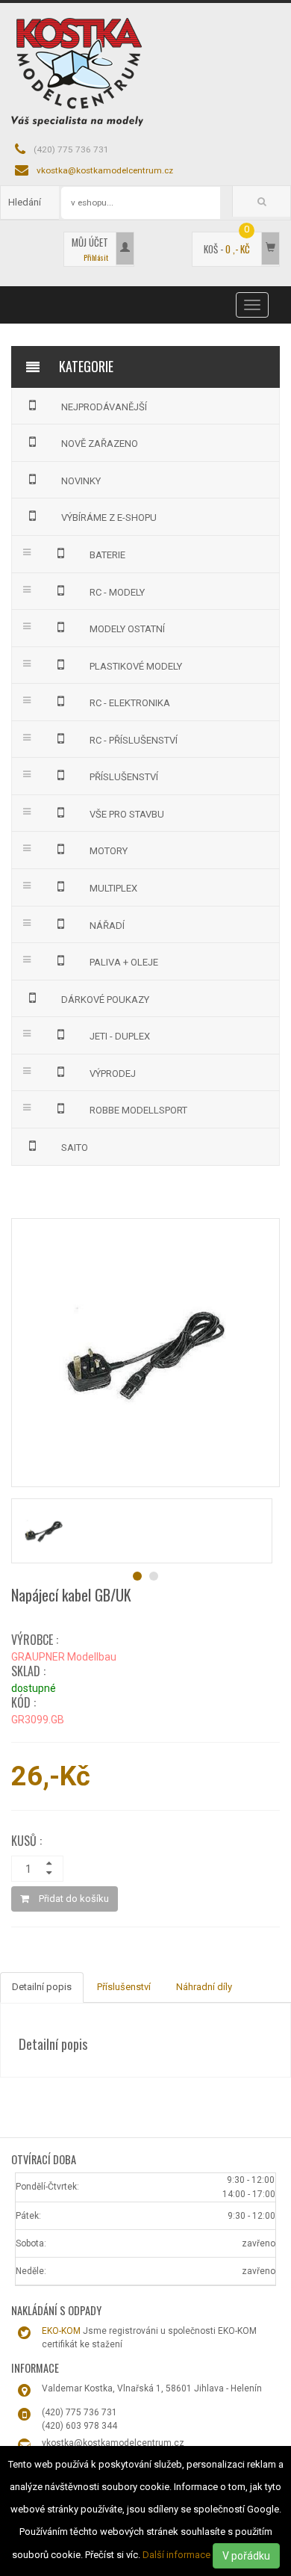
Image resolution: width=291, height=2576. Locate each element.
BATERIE (107, 555)
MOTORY (109, 851)
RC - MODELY (117, 592)
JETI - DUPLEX (120, 1036)
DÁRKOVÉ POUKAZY (105, 1000)
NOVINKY (81, 481)
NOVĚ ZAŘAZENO (100, 444)
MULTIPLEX (113, 888)
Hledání (25, 202)
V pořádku (246, 2556)
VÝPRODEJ (113, 1074)
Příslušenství (124, 1987)
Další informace (176, 2555)
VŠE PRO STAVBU (127, 814)
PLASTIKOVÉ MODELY (136, 666)
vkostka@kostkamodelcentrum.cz (105, 170)
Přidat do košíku (73, 1899)
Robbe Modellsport (138, 1110)
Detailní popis (42, 1987)
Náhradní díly (204, 1987)
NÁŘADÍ (107, 926)
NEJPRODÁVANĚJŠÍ (104, 407)
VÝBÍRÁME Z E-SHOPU (109, 518)
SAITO (75, 1148)
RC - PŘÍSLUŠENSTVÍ (134, 740)
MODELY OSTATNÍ (127, 629)
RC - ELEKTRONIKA (130, 703)
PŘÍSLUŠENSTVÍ (124, 777)
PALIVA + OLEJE (124, 962)
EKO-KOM (61, 2331)
